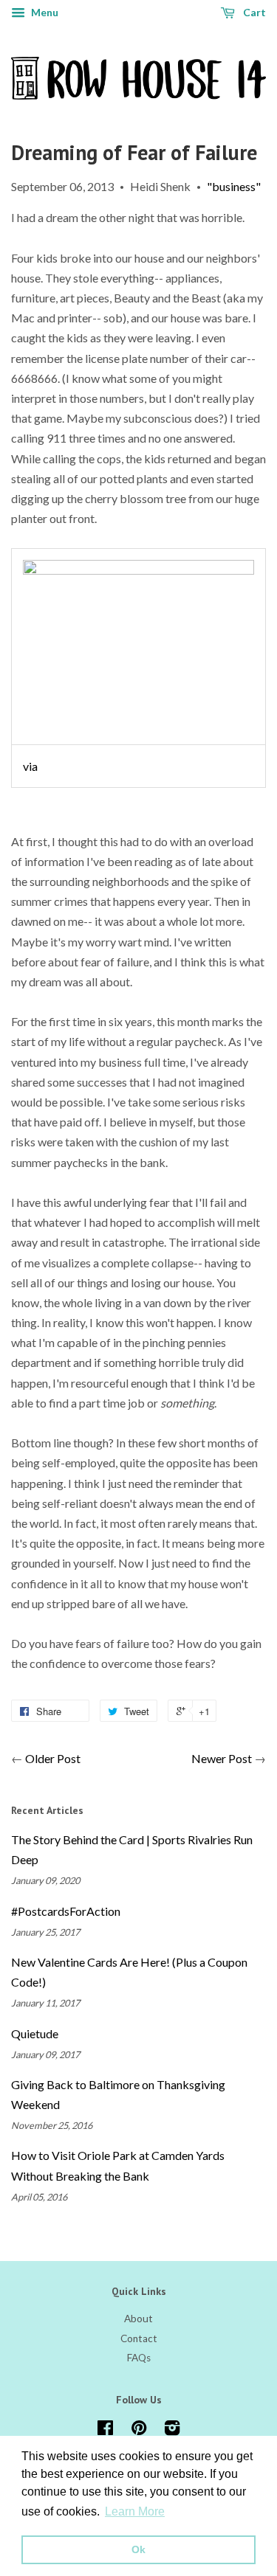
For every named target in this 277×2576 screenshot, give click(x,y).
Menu (44, 12)
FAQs (139, 2358)
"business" (234, 186)
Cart (253, 12)
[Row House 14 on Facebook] (105, 2431)
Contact (139, 2338)
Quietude (35, 2033)
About (138, 2319)
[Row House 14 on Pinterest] (139, 2431)
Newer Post (222, 1758)
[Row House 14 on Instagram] (172, 2431)
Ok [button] (138, 2549)
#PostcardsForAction (66, 1911)
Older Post (53, 1758)
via (30, 766)
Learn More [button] (135, 2511)
